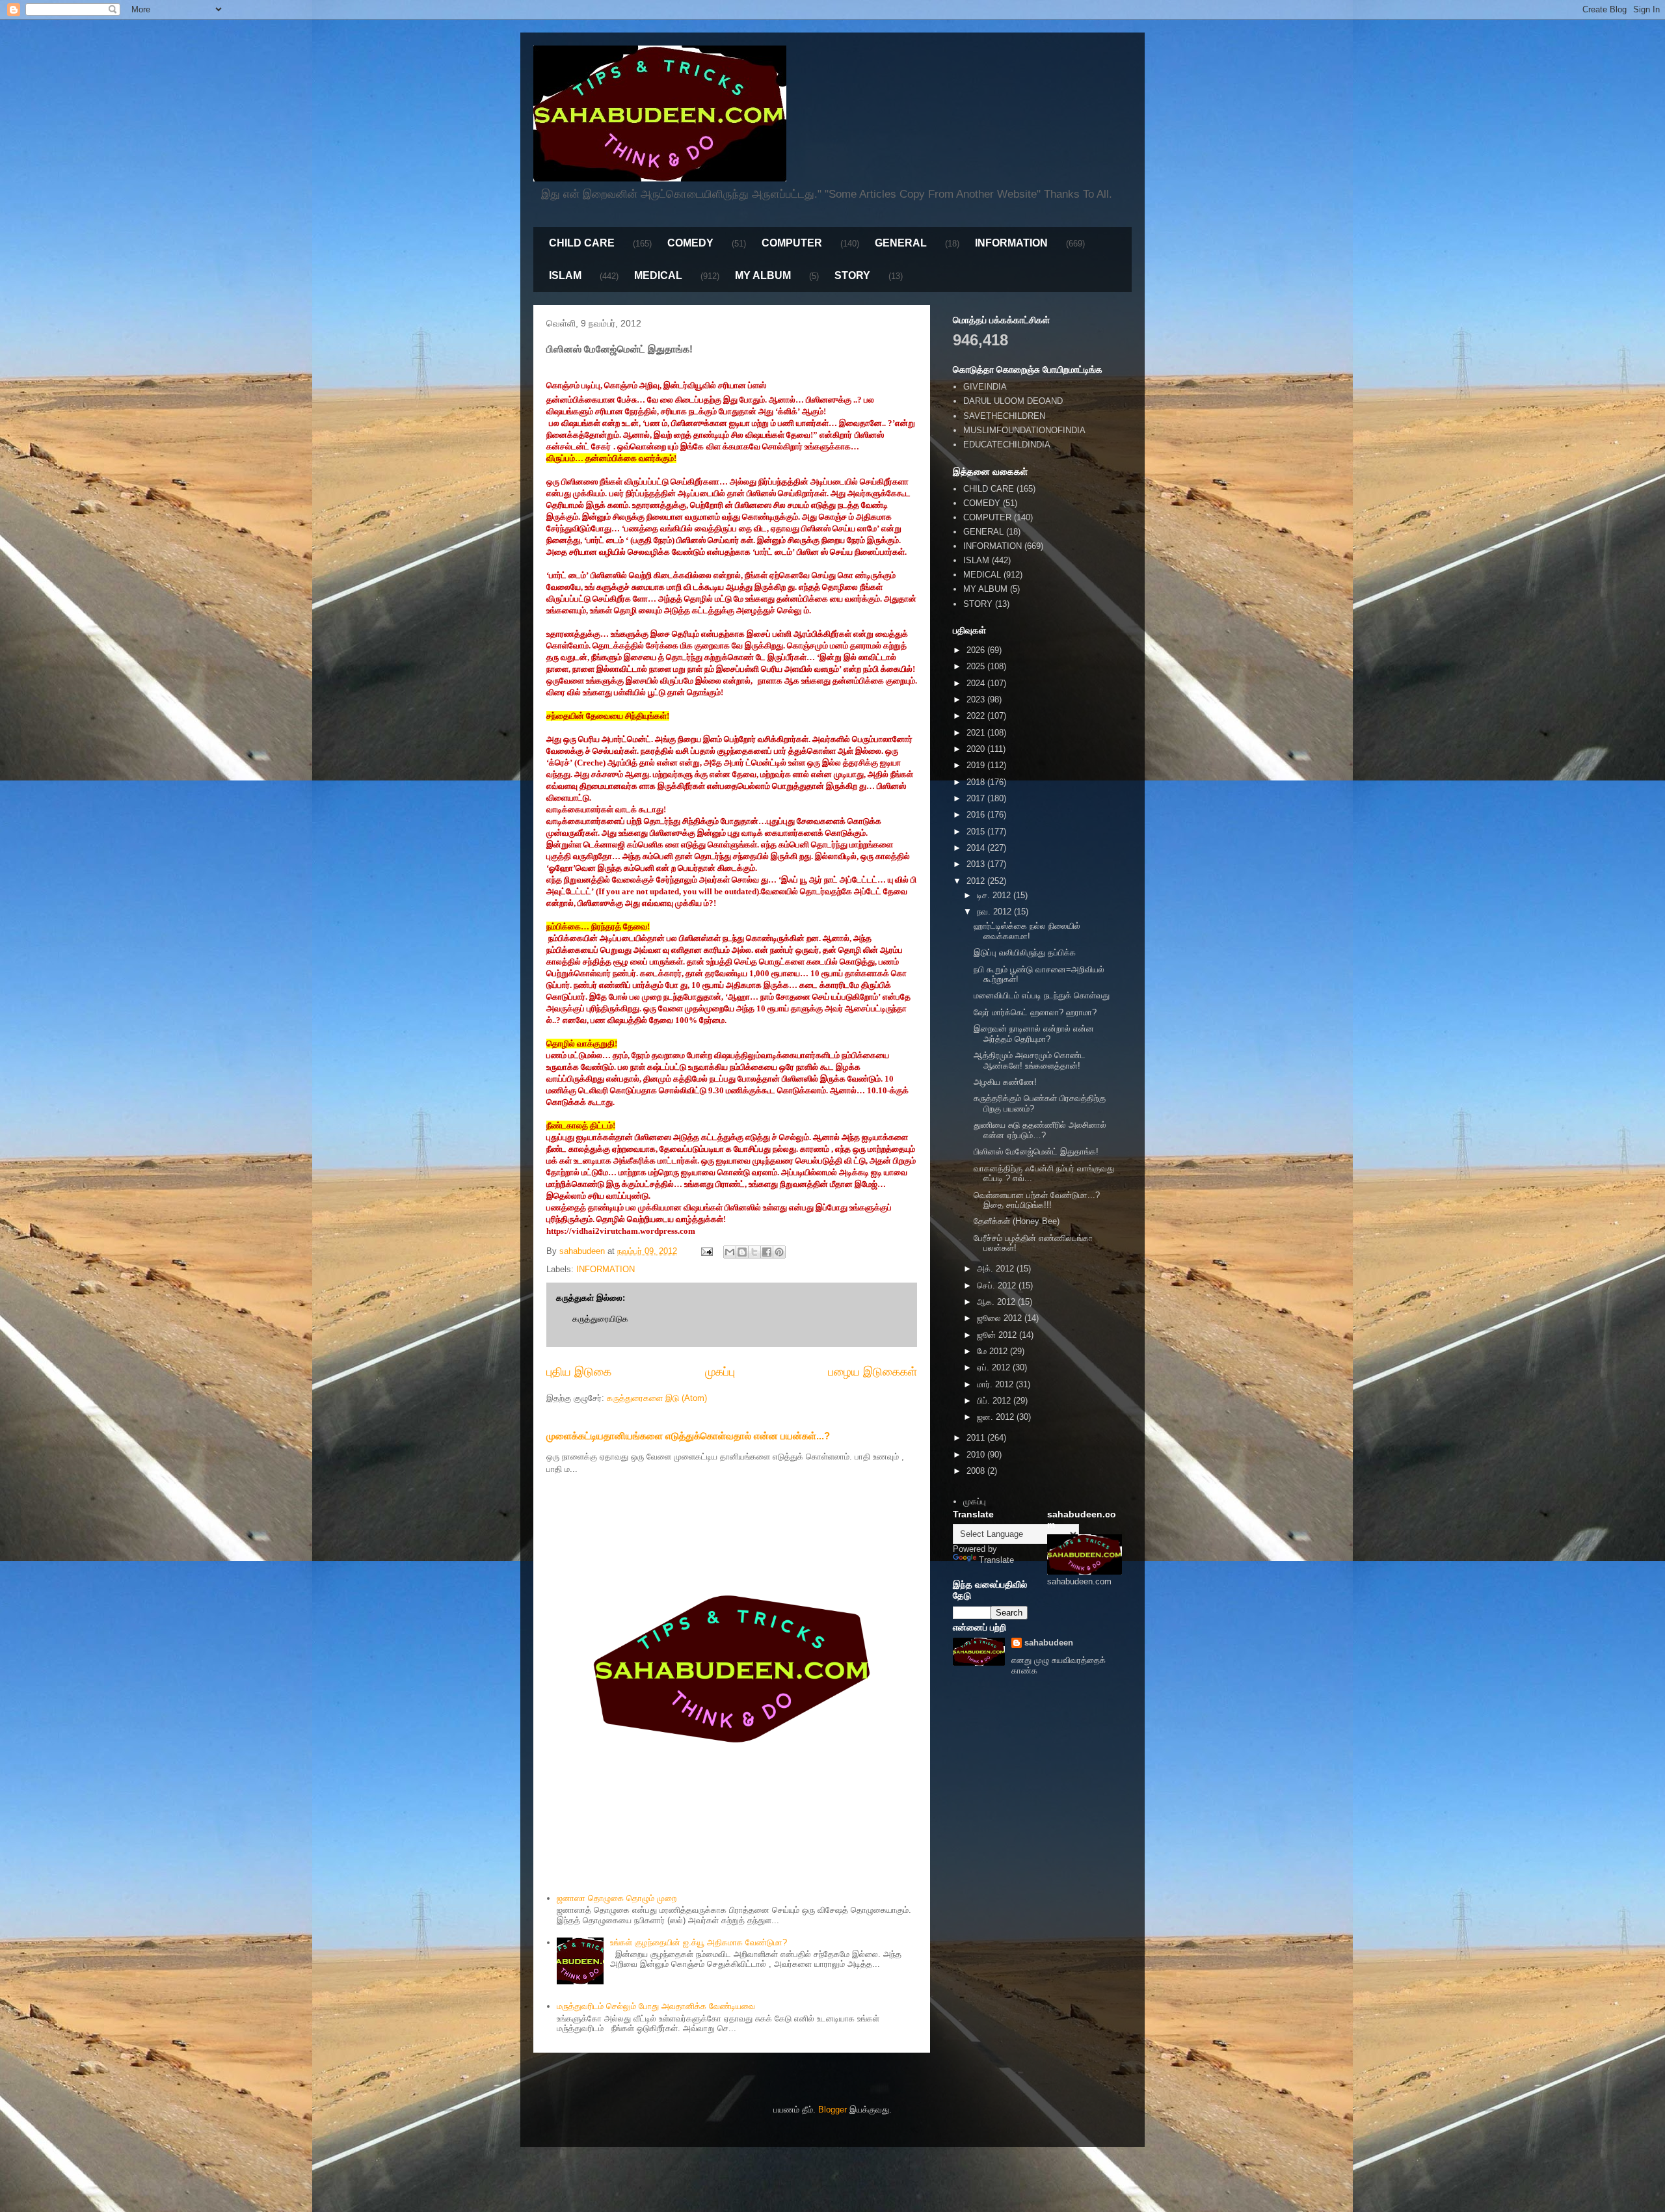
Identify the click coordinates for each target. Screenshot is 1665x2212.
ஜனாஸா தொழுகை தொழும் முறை (617, 1898)
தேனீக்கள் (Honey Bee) (1017, 1221)
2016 (977, 815)
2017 (977, 798)
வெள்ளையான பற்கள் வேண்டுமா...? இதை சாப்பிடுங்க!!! (1037, 1200)
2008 (977, 1471)
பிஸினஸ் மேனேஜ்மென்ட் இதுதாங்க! (1036, 1152)
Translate (996, 1560)
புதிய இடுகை (579, 1372)
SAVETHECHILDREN (1004, 416)
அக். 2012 (997, 1269)
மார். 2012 (996, 1384)
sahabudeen (1049, 1643)
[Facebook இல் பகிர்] (767, 1252)
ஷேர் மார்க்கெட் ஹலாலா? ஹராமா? (1035, 1012)
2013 (977, 864)
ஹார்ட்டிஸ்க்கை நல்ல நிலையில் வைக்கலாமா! (1027, 931)
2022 (977, 716)
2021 (977, 733)
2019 (977, 765)
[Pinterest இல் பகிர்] (779, 1252)
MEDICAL (658, 275)
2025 (977, 666)
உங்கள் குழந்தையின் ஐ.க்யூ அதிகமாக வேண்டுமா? (699, 1942)
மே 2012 (993, 1351)
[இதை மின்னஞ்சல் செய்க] (730, 1252)
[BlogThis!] (742, 1252)
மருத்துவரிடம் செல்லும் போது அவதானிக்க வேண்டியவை (656, 2006)
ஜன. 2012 (997, 1417)
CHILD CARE (582, 243)
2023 (977, 700)
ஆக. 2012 (997, 1302)
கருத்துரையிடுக (600, 1319)
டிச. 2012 (995, 895)
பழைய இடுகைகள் (872, 1372)
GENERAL (901, 243)
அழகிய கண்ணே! (1005, 1082)
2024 (977, 683)
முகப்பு (720, 1372)
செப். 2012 (998, 1286)
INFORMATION (1011, 243)
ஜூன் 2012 (998, 1335)
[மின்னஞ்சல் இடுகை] (706, 1251)
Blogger (832, 2110)
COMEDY (690, 243)
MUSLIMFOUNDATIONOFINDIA (1024, 430)
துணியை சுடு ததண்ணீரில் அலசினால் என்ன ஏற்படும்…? (1040, 1130)
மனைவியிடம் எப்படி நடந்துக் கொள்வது (1042, 995)
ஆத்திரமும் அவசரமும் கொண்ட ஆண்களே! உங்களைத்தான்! (1030, 1060)
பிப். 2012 (995, 1401)
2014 (977, 848)
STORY (852, 275)
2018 (977, 782)
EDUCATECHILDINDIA (1007, 445)
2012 (977, 881)
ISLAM (565, 275)
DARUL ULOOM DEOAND (1013, 401)
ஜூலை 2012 (1001, 1318)
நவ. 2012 (995, 912)
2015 (977, 832)
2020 (977, 749)
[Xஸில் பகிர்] (754, 1252)
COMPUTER (792, 243)
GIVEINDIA (985, 387)
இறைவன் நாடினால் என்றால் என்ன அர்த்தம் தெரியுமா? (1034, 1034)
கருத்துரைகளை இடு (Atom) (657, 1398)
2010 (977, 1455)
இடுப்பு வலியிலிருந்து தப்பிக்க (1025, 953)
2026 (977, 650)
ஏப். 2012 (995, 1367)
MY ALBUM (763, 275)
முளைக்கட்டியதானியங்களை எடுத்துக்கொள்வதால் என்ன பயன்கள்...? (688, 1436)
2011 (977, 1438)
